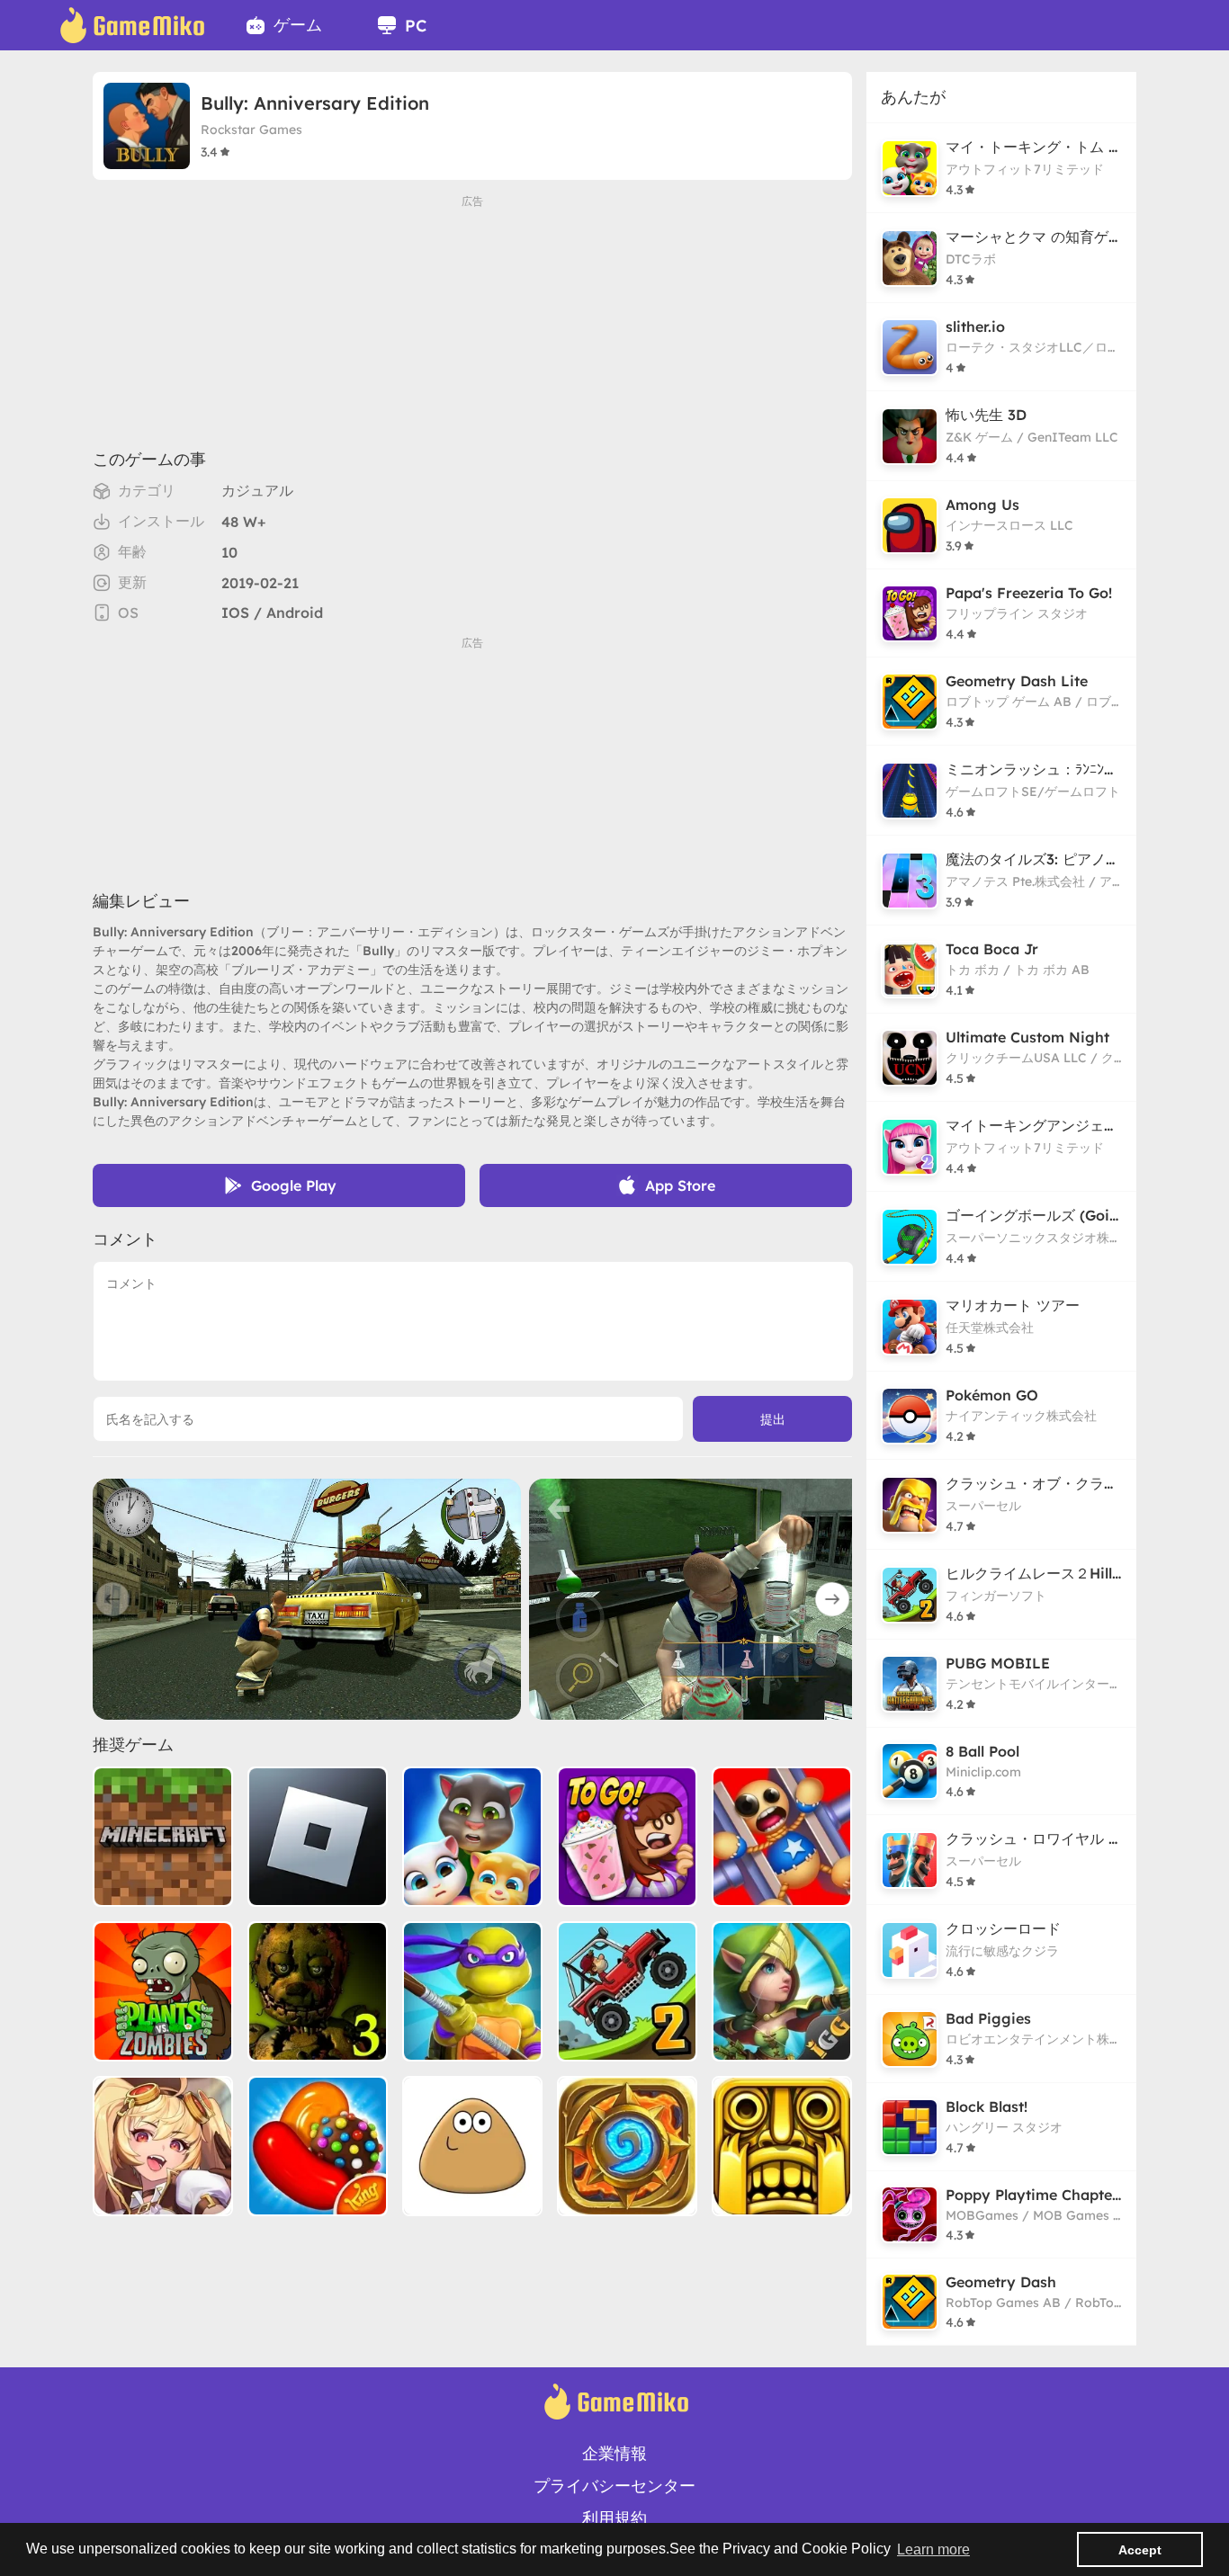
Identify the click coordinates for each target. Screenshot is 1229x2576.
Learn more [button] (933, 2549)
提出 (773, 1419)
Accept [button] (1140, 2550)
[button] (832, 1599)
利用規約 (614, 2518)
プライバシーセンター (614, 2486)
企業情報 (614, 2453)
